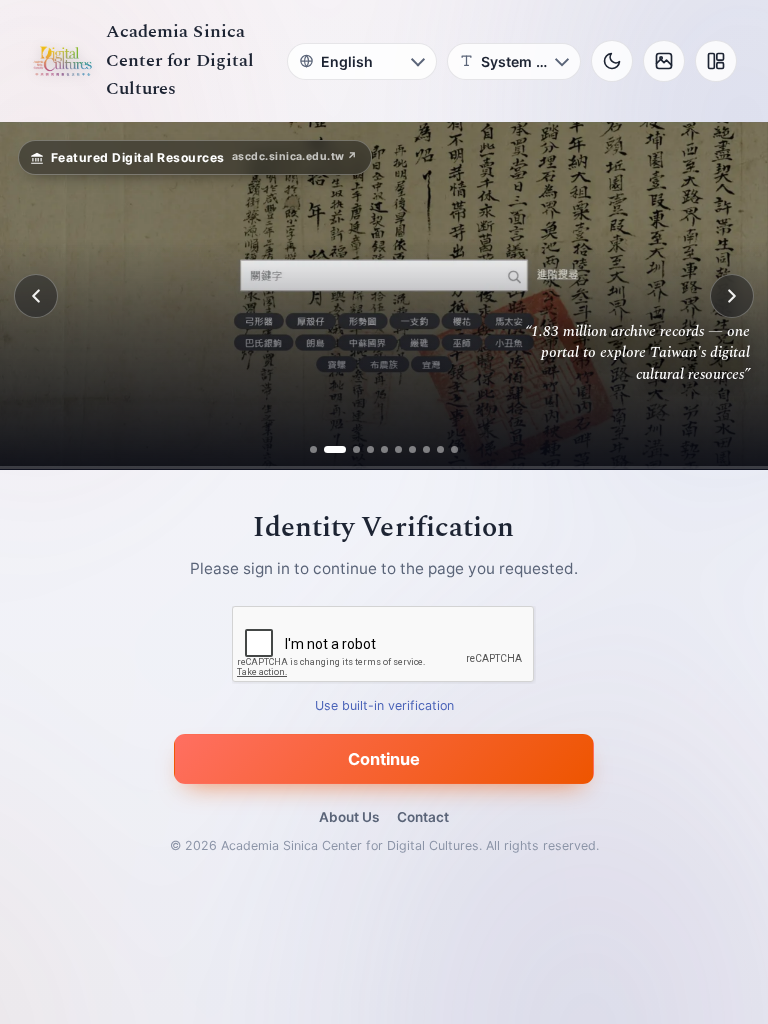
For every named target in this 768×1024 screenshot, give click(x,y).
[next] (732, 296)
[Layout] (716, 61)
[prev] (36, 296)
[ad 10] (454, 449)
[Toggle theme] (612, 61)
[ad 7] (412, 449)
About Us (349, 817)
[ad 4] (370, 449)
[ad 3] (349, 449)
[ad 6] (398, 449)
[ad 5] (384, 449)
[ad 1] (313, 449)
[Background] (664, 61)
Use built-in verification (384, 706)
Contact (423, 817)
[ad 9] (440, 449)
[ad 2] (327, 449)
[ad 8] (426, 449)
